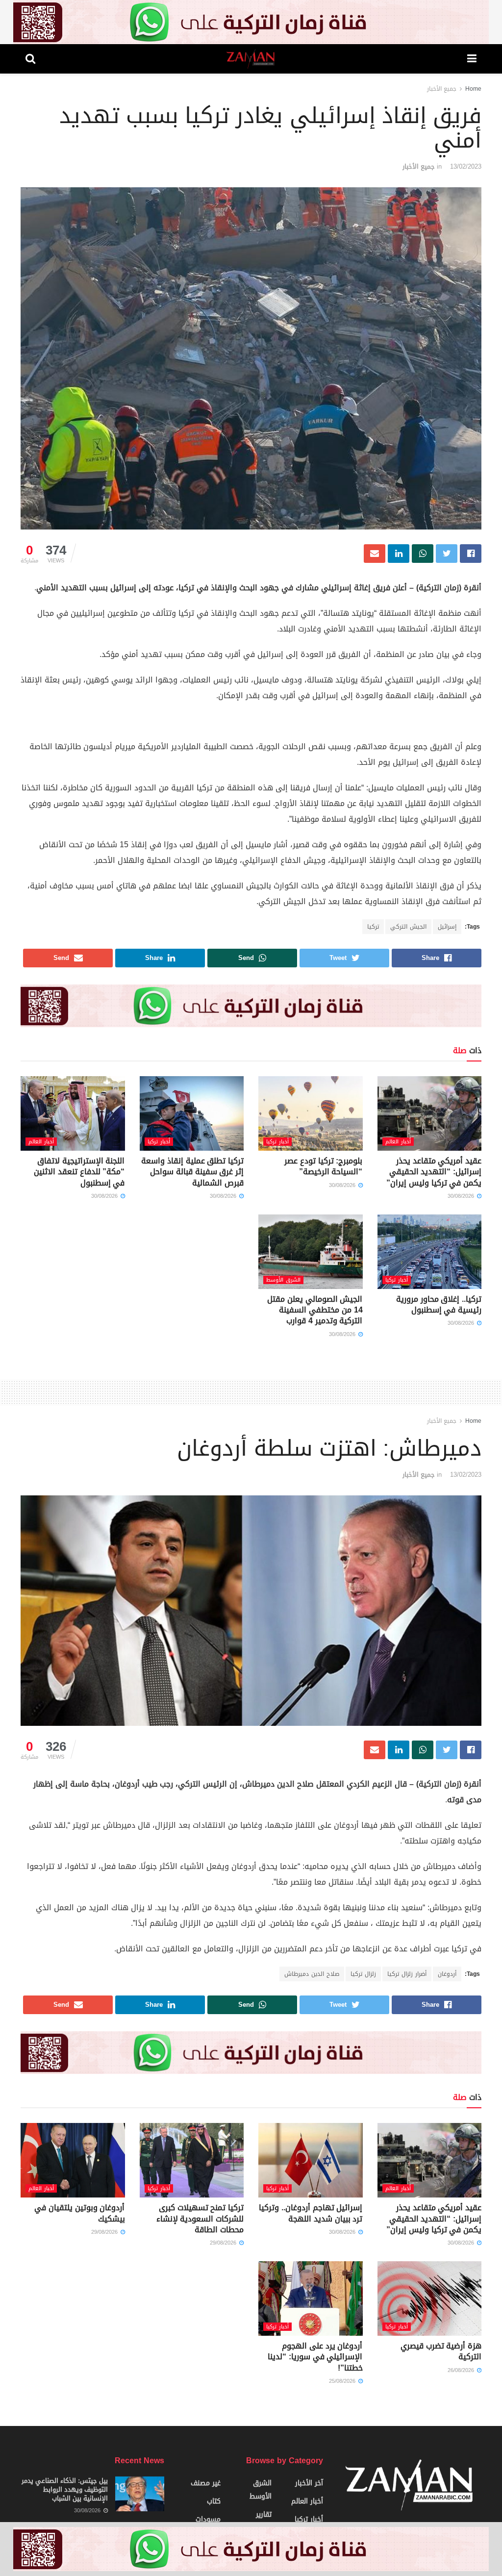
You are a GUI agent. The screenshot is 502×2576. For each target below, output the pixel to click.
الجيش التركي (408, 927)
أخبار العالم (398, 1142)
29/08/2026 (224, 2243)
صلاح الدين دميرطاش (312, 1974)
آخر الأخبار (309, 2483)
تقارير (264, 2514)
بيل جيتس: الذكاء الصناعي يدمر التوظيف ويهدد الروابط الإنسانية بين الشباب (65, 2489)
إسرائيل (447, 927)
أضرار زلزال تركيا (407, 1974)
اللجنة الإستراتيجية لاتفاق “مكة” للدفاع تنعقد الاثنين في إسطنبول (79, 1172)
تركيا (373, 927)
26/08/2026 (462, 2370)
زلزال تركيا (363, 1974)
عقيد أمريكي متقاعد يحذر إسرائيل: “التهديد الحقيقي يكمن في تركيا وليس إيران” (434, 1172)
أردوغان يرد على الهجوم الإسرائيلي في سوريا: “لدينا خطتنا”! (315, 2357)
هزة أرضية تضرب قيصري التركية (441, 2351)
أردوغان (447, 1974)
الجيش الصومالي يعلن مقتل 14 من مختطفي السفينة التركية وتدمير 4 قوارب (315, 1310)
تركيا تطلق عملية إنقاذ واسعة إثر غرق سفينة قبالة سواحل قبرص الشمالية (192, 1172)
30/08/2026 (462, 1196)
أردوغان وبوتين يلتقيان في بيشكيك (79, 2213)
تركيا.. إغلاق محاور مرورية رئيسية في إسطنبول (439, 1304)
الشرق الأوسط (283, 1280)
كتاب (214, 2501)
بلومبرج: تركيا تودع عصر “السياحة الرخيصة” (323, 1166)
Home (473, 89)
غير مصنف (206, 2483)
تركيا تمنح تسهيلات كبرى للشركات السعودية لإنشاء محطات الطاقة (200, 2219)
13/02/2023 (466, 166)
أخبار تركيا (277, 1142)
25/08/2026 (343, 2381)
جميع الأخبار (442, 89)
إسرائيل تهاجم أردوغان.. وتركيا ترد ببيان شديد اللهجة (311, 2213)
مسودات (208, 2519)
